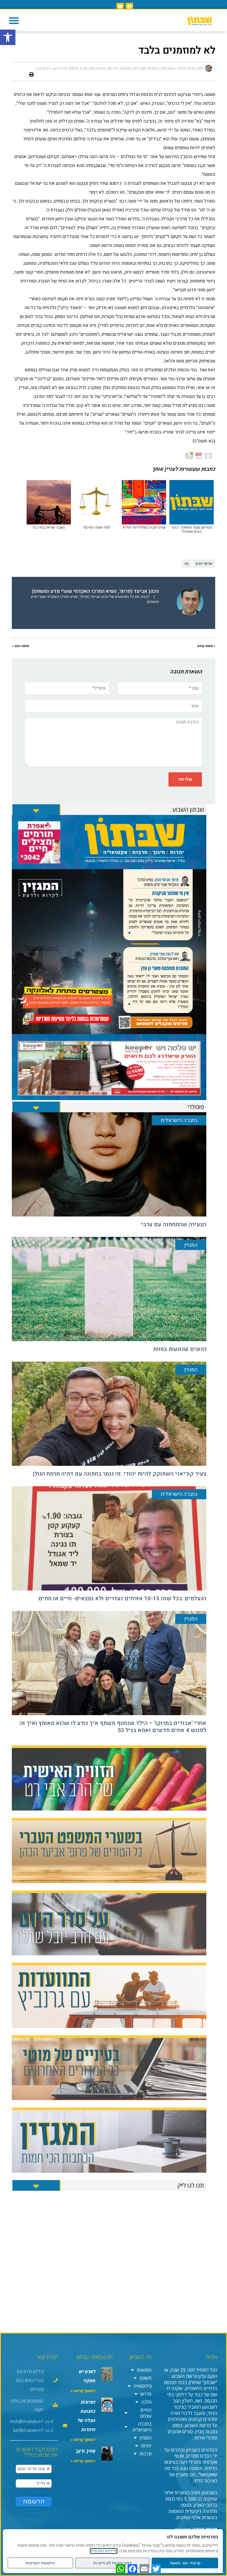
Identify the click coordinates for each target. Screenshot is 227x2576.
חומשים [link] (144, 2370)
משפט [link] (146, 2378)
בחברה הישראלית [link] (142, 2427)
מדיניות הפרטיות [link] (104, 2551)
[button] (14, 20)
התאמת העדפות (40, 2563)
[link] (8, 37)
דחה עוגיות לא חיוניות (112, 2563)
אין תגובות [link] (43, 68)
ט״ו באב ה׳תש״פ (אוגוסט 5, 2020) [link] (93, 68)
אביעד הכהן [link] (204, 564)
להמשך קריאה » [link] (83, 2391)
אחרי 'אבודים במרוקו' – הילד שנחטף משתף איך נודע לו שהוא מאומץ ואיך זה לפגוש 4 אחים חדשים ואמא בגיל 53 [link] (113, 1727)
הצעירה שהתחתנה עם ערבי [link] (174, 1224)
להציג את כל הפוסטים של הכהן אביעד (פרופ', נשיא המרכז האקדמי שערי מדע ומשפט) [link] (95, 599)
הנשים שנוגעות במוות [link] (180, 1349)
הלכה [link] (146, 2402)
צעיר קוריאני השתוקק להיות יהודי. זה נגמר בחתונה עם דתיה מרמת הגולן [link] (120, 1474)
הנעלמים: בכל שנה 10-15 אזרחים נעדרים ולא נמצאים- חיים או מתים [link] (122, 1598)
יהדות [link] (146, 2446)
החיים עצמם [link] (146, 2413)
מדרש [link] (146, 2394)
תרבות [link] (146, 2454)
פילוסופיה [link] (143, 2386)
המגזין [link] (146, 2438)
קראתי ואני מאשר (185, 2563)
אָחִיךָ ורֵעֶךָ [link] (86, 2451)
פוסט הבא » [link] (20, 646)
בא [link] (187, 564)
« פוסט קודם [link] (206, 646)
